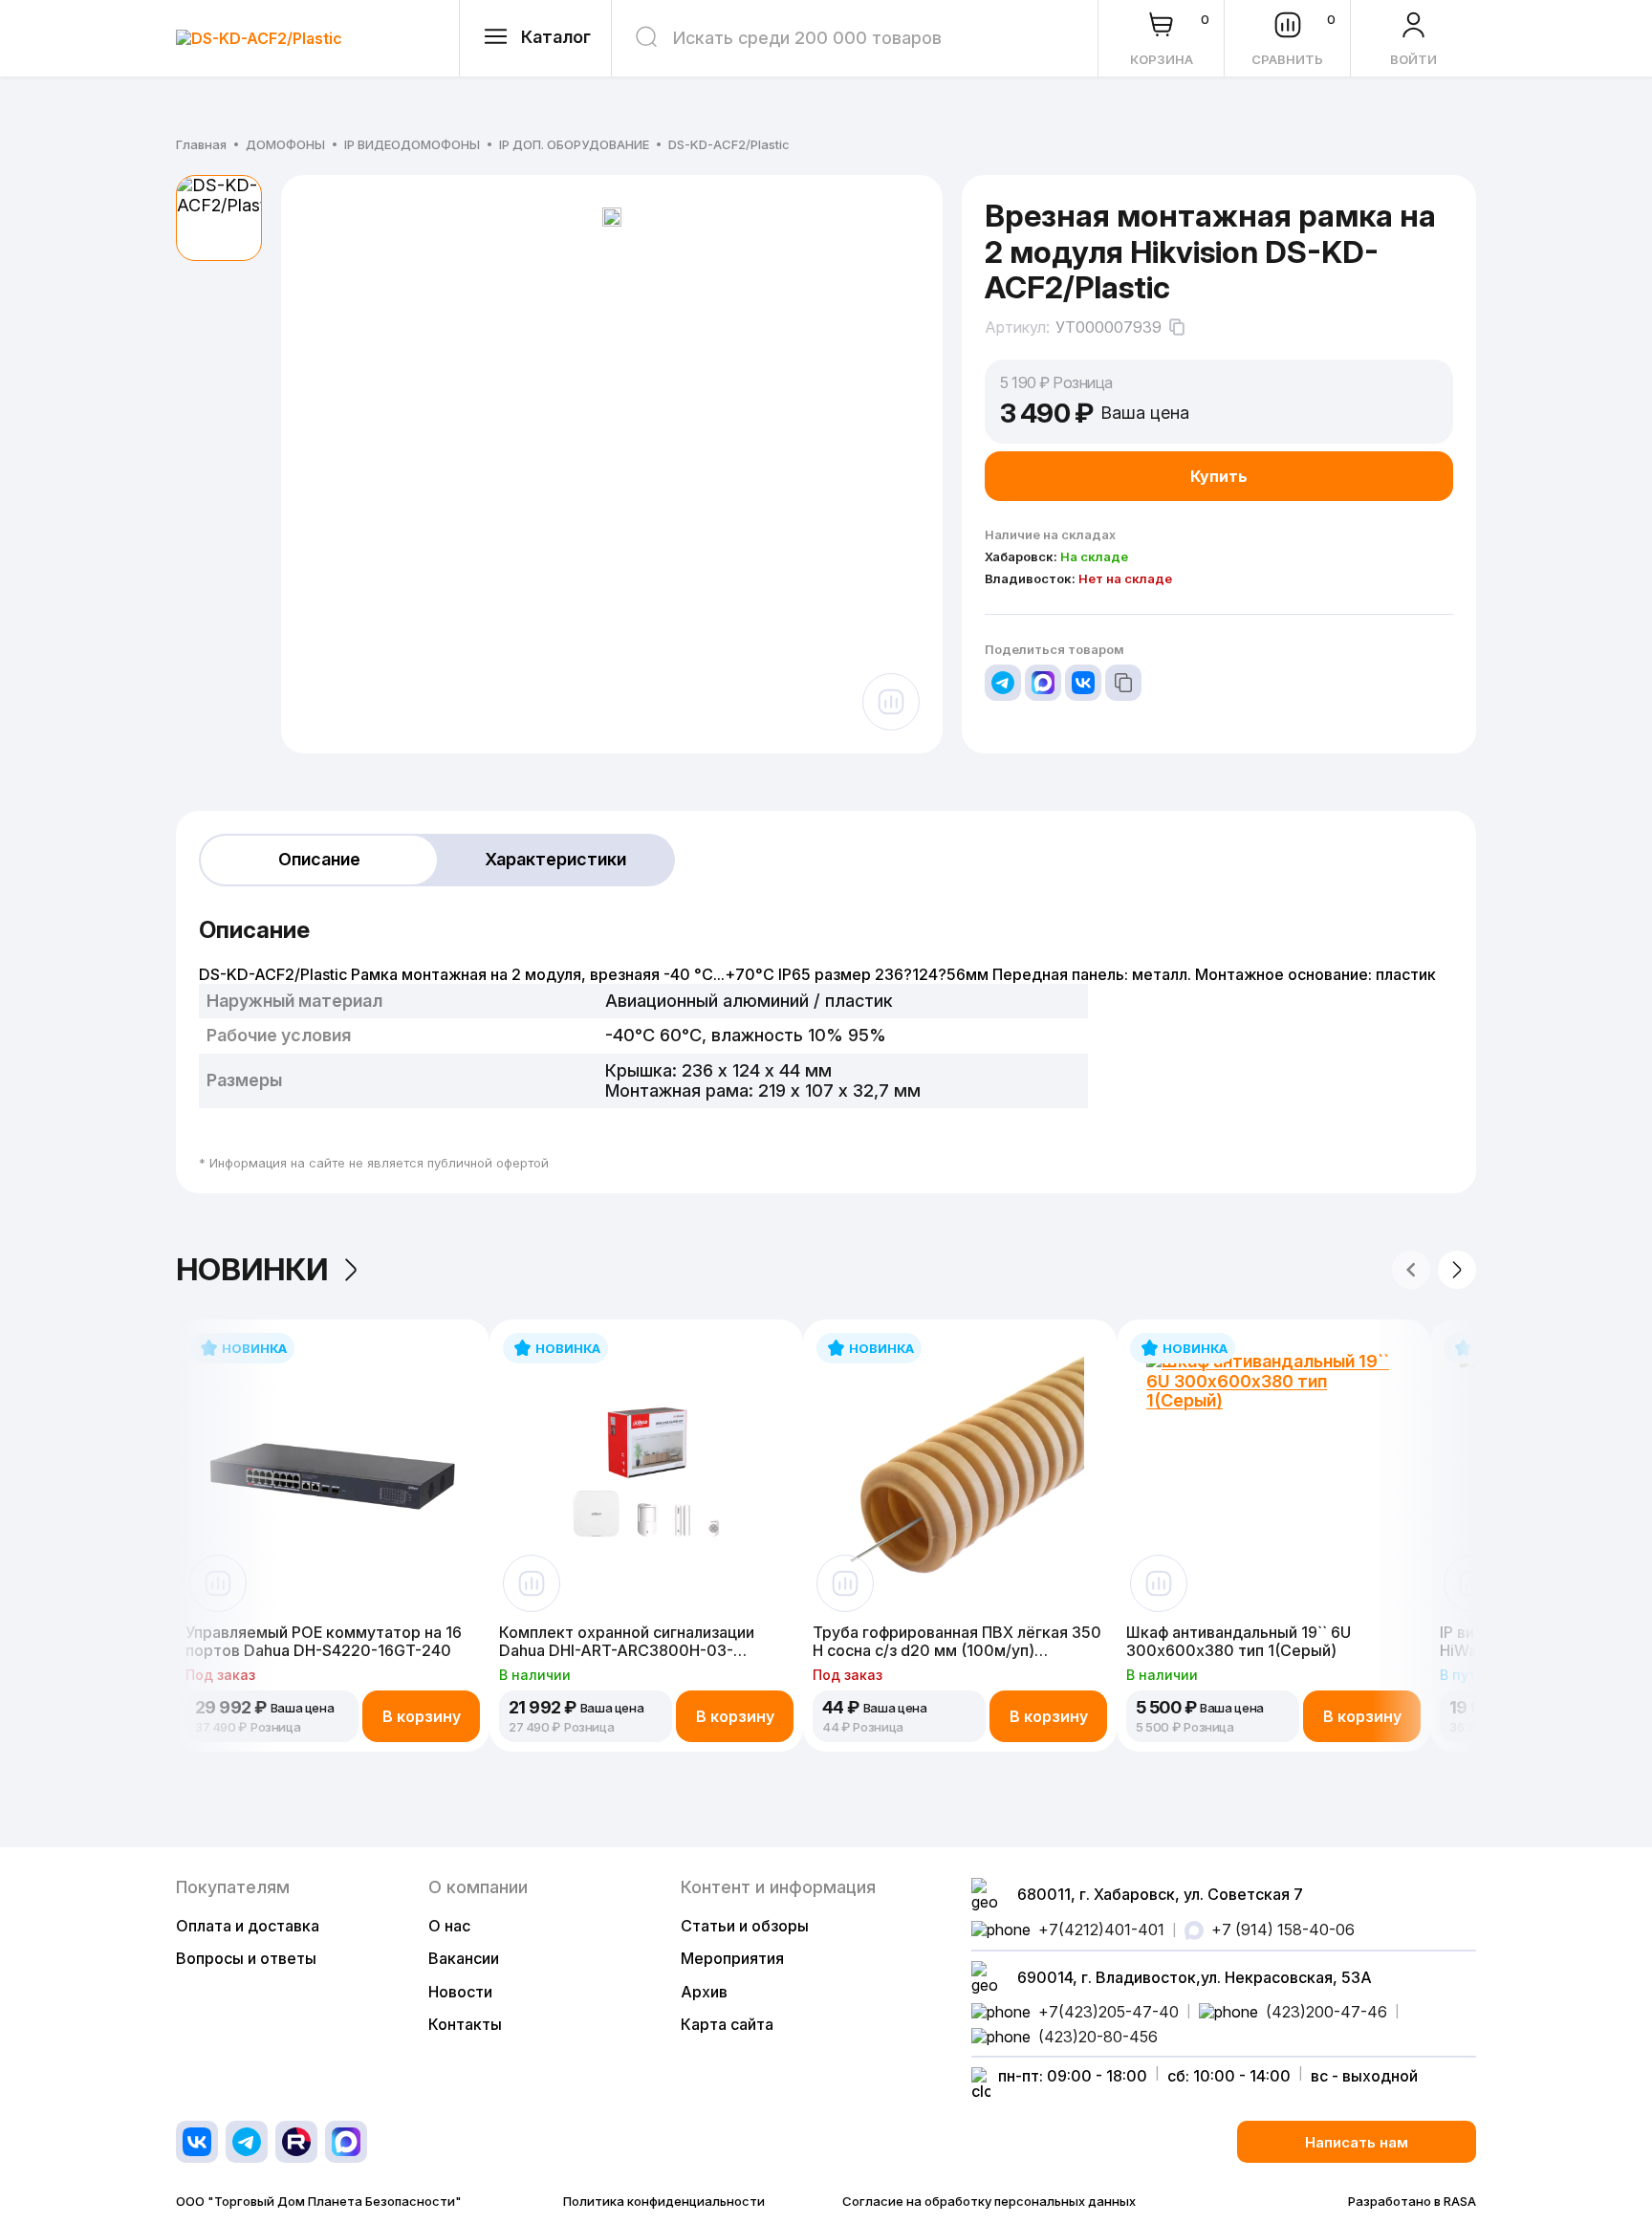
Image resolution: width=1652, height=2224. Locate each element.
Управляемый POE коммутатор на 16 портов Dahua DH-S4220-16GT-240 (324, 1641)
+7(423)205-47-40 (1109, 2012)
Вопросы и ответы (246, 1958)
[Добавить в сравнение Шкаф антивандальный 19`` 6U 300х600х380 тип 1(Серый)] (1159, 1583)
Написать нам (1357, 2142)
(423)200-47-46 (1326, 2012)
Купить (1219, 476)
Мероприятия (732, 1958)
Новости (460, 1992)
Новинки (252, 1269)
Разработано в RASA (1412, 2202)
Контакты (465, 2024)
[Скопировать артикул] (1177, 327)
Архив (704, 1992)
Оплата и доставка (248, 1926)
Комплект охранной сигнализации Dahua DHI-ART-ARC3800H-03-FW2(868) (627, 1641)
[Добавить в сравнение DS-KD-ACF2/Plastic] (891, 702)
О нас (449, 1926)
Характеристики (555, 859)
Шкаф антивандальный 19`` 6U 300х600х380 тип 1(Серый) (1239, 1641)
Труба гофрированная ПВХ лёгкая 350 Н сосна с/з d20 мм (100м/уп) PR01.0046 (957, 1641)
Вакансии (464, 1958)
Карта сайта (727, 2024)
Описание (319, 859)
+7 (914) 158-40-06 (1283, 1930)
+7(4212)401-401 (1101, 1930)
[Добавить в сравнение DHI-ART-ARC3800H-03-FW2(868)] (532, 1583)
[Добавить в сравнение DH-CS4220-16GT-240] (218, 1583)
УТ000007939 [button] (1109, 327)
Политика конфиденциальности (664, 2202)
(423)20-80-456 (1098, 2037)
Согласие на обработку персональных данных (989, 2202)
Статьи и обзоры (745, 1926)
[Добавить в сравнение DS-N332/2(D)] (1472, 1583)
